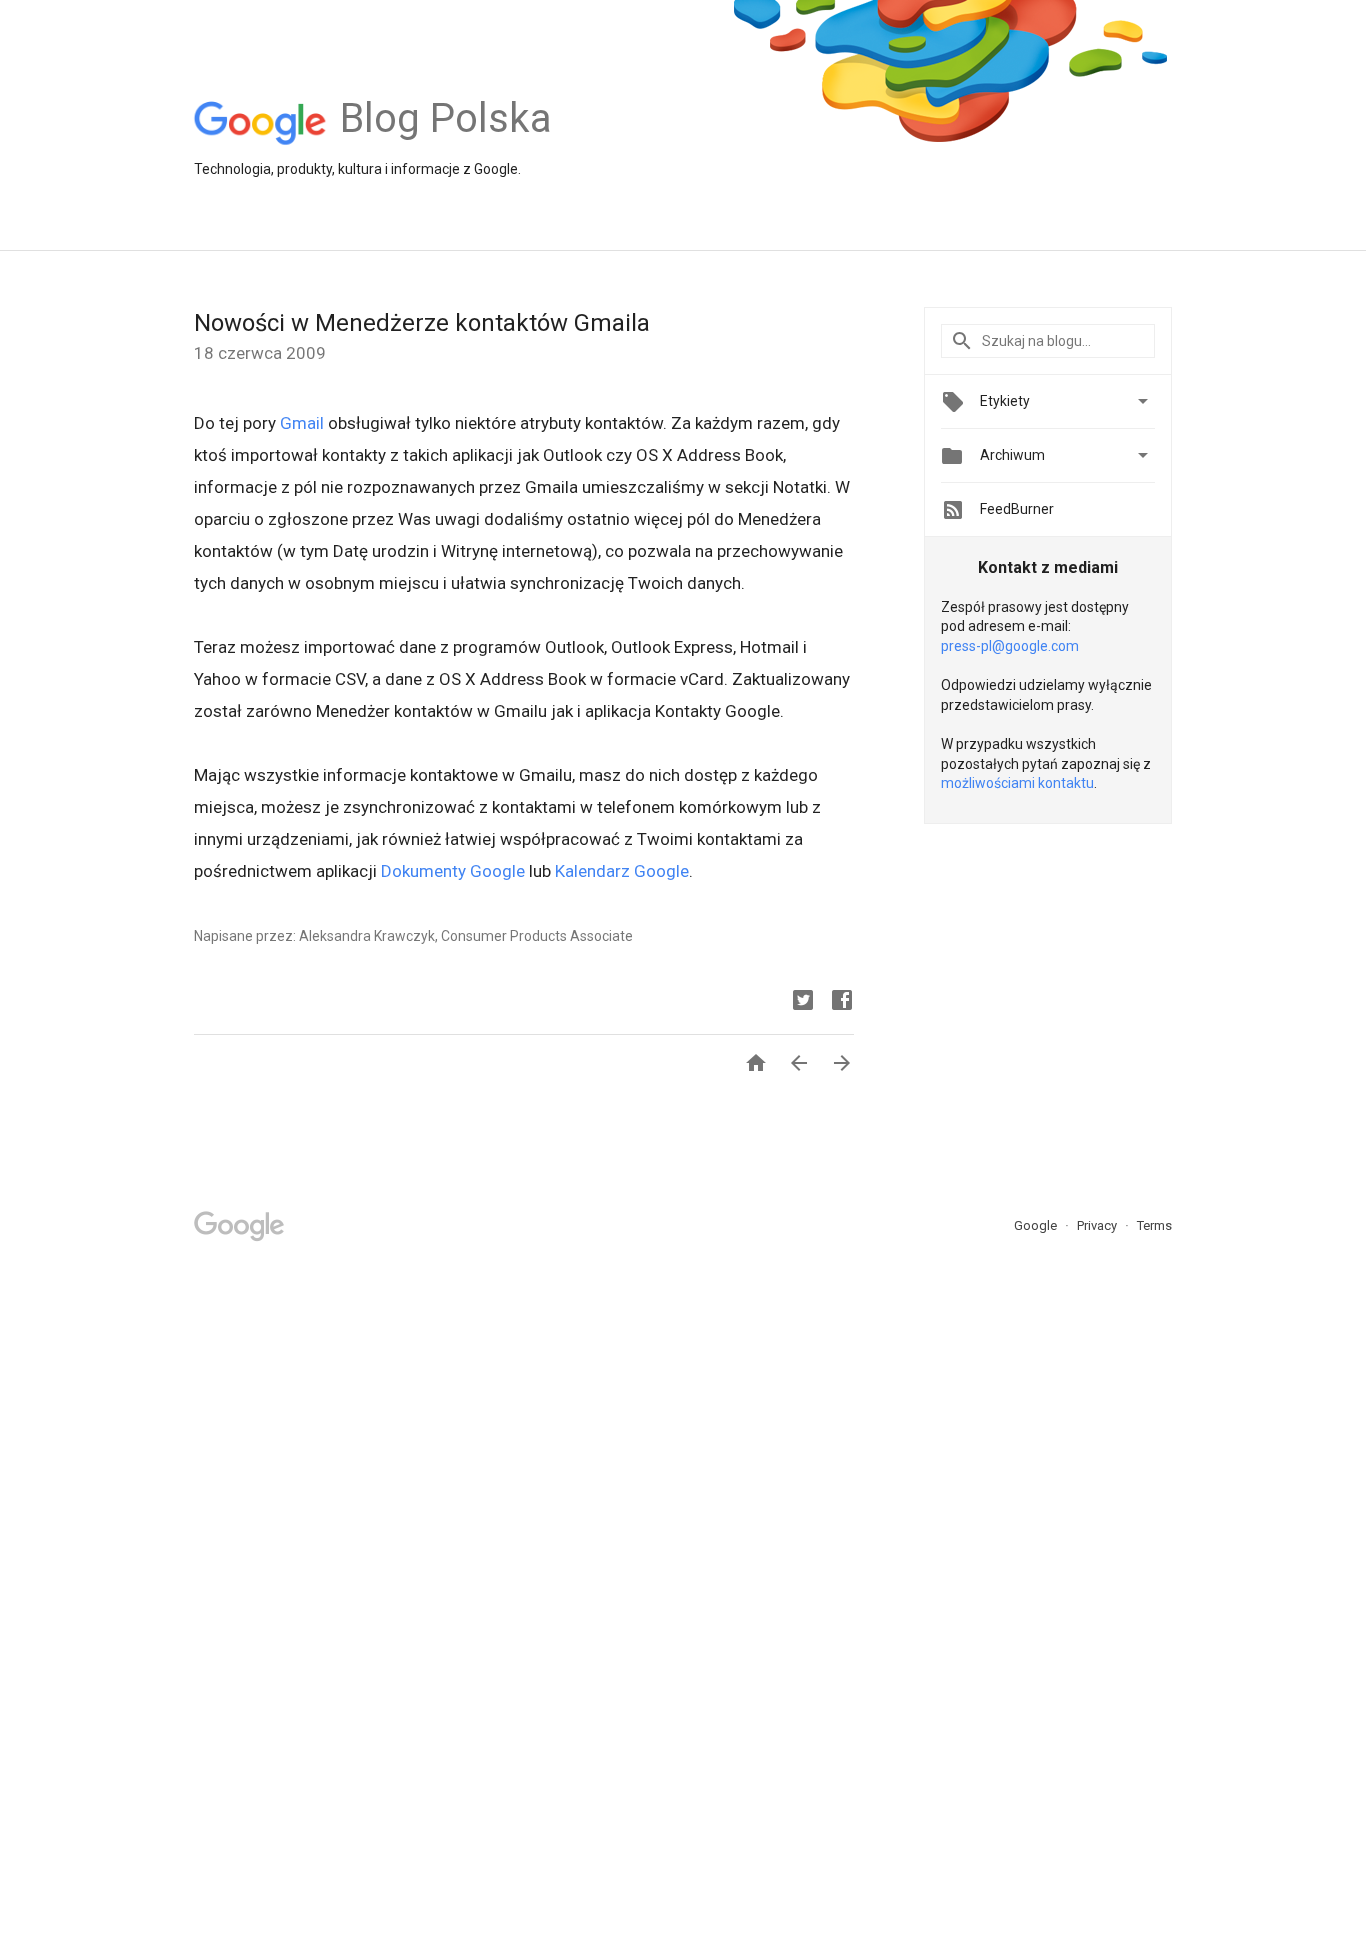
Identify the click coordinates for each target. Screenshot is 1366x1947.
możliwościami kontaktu (1017, 783)
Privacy (1098, 1225)
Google (1037, 1225)
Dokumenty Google (453, 871)
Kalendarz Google (622, 871)
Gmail (302, 423)
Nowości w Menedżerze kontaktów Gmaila (422, 323)
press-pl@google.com (1010, 646)
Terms (1154, 1225)
